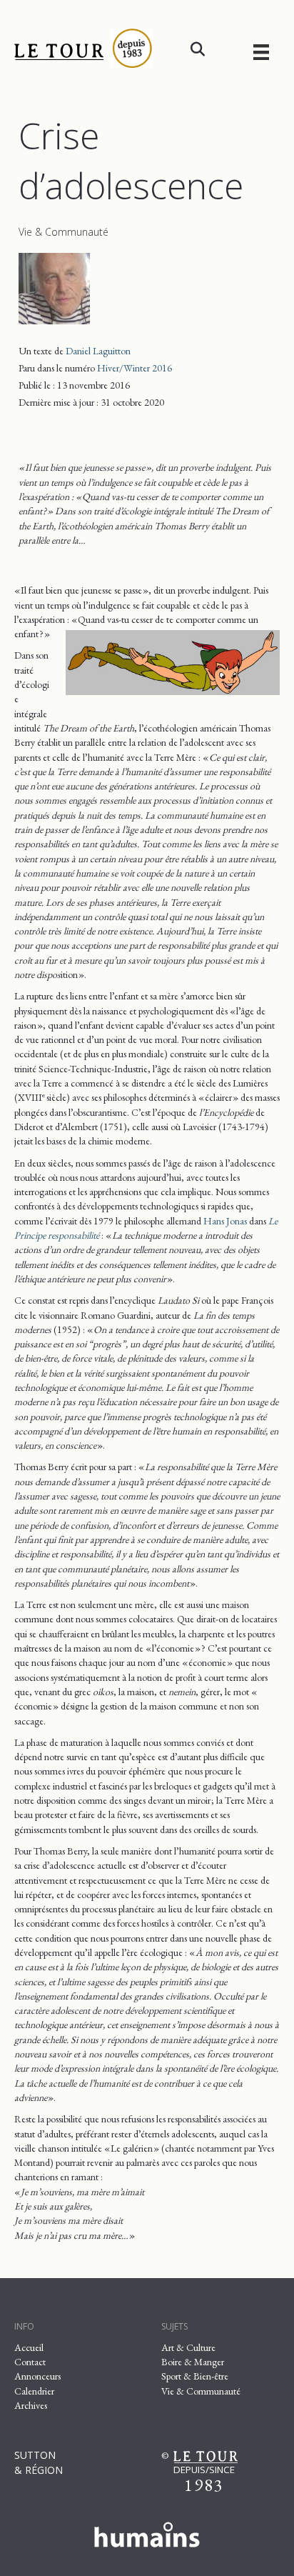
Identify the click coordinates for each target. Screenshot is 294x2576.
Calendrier (34, 2391)
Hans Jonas (225, 1221)
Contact (30, 2362)
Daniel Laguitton (98, 351)
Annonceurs (37, 2376)
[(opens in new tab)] (147, 2532)
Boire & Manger (193, 2362)
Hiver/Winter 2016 (135, 368)
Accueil (29, 2347)
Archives (31, 2405)
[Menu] (261, 52)
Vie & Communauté (64, 232)
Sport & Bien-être (195, 2376)
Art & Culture (188, 2347)
